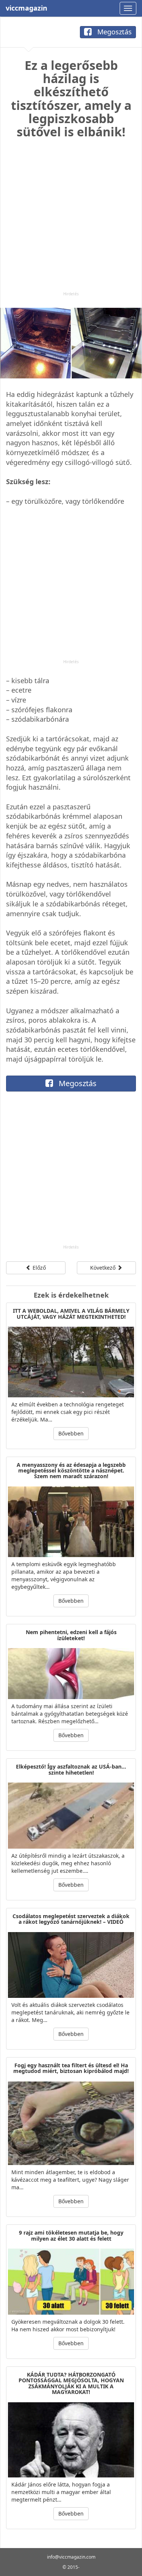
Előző (38, 1268)
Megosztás (114, 32)
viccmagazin (27, 8)
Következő (104, 1268)
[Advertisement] (71, 220)
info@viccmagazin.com (71, 2557)
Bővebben (71, 1433)
